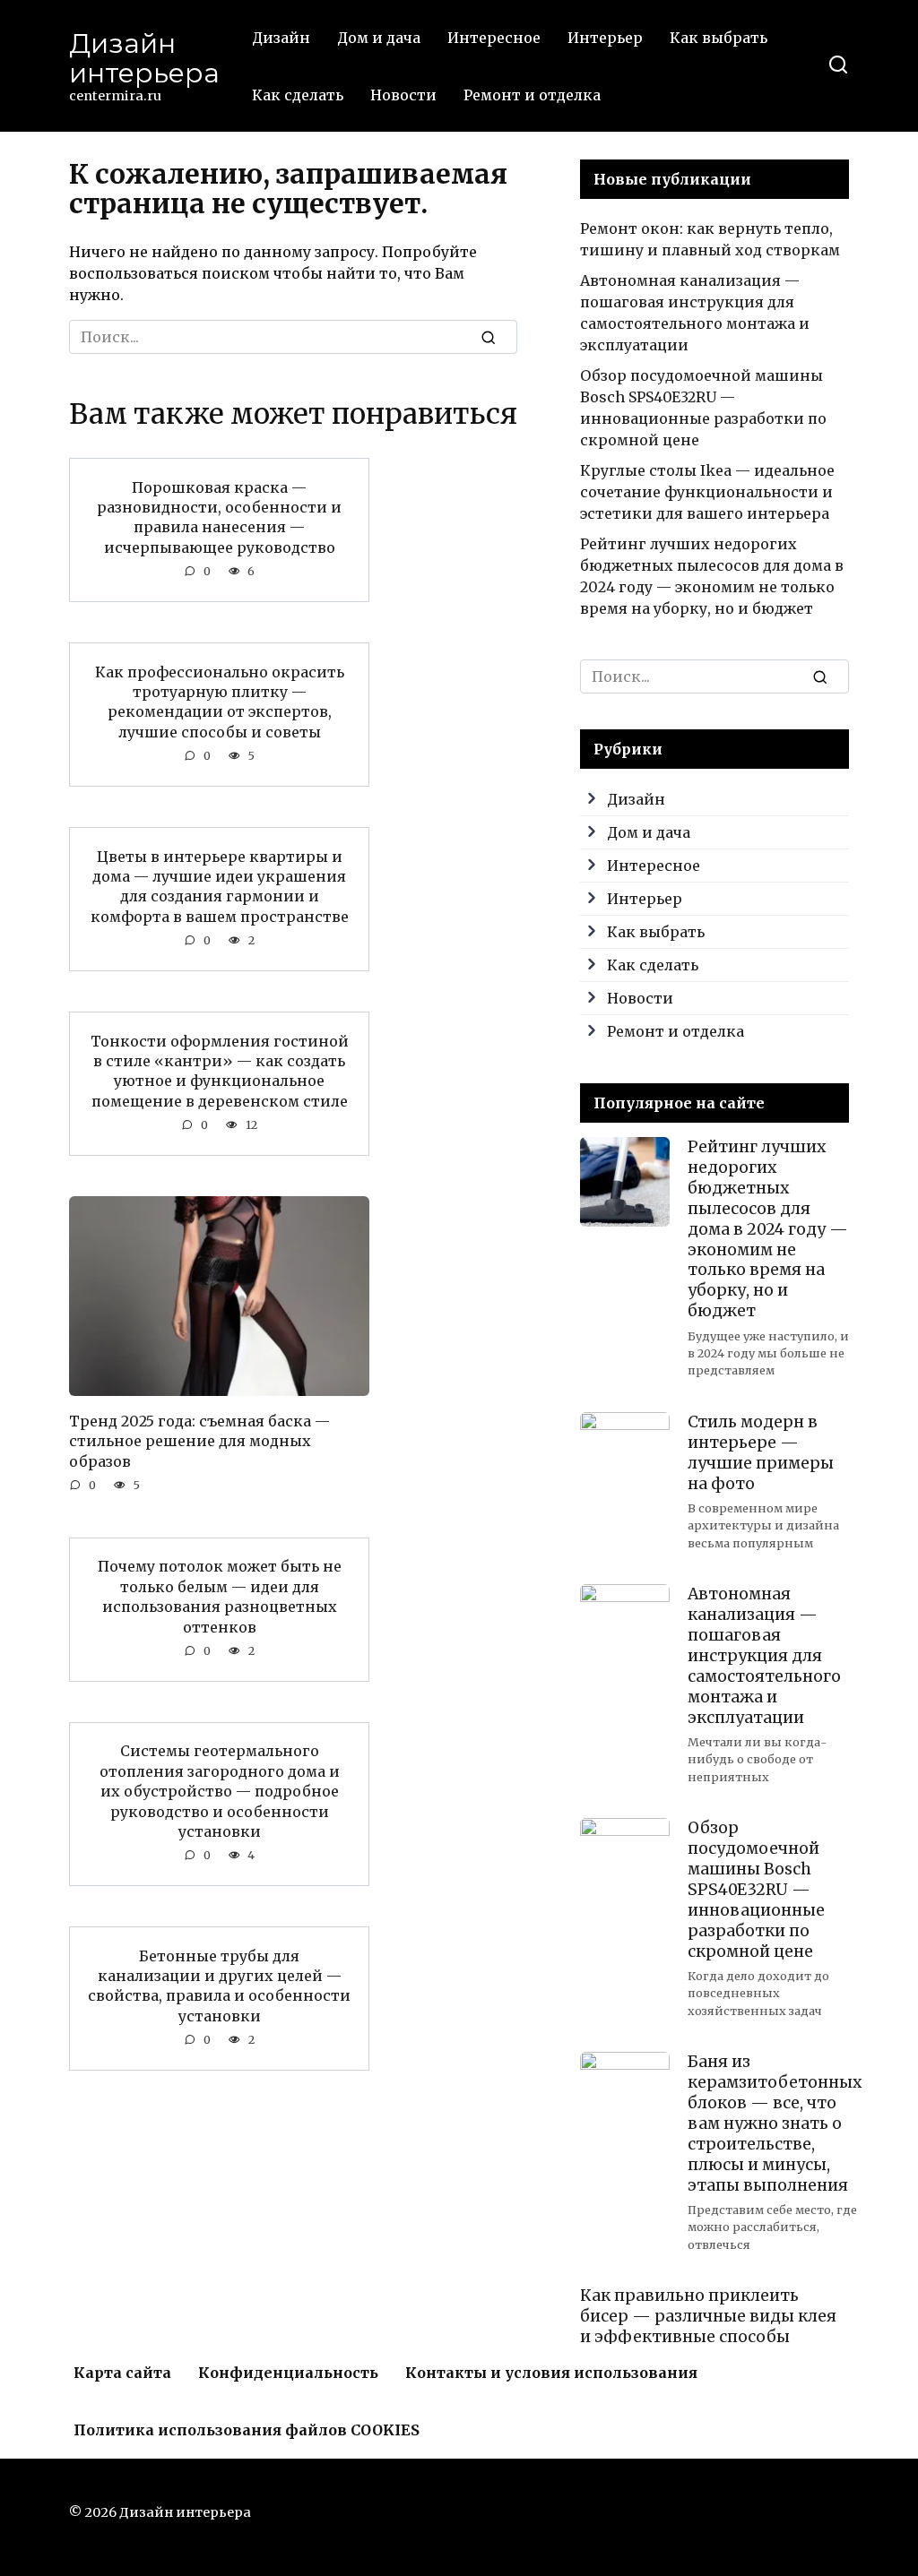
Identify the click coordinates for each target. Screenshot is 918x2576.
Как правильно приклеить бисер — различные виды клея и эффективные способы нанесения (708, 2326)
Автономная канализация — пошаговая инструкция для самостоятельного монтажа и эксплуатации (764, 1655)
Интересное (494, 38)
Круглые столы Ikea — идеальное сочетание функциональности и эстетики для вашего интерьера (707, 492)
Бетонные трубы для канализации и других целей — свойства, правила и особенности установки (219, 1985)
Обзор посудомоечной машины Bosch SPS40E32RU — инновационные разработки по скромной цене (756, 1889)
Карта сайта (122, 2373)
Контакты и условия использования (551, 2373)
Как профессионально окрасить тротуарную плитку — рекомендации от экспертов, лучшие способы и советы (220, 701)
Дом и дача (379, 38)
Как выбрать (719, 38)
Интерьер (605, 38)
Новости (403, 95)
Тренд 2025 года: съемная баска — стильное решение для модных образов (199, 1440)
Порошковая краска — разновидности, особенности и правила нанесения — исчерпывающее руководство (219, 517)
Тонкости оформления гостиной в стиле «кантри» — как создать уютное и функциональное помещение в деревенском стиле (220, 1070)
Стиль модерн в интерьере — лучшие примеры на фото (761, 1453)
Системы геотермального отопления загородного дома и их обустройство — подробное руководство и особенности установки (220, 1791)
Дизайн (281, 38)
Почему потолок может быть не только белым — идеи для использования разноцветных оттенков (220, 1596)
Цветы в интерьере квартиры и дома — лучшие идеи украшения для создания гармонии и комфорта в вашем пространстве (220, 886)
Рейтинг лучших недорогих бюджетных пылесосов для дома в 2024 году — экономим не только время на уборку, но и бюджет (768, 1229)
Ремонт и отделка (532, 95)
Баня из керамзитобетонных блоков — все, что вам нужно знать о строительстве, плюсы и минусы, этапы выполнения (775, 2123)
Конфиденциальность (288, 2373)
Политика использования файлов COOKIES (247, 2430)
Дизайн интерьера (144, 58)
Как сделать (298, 95)
